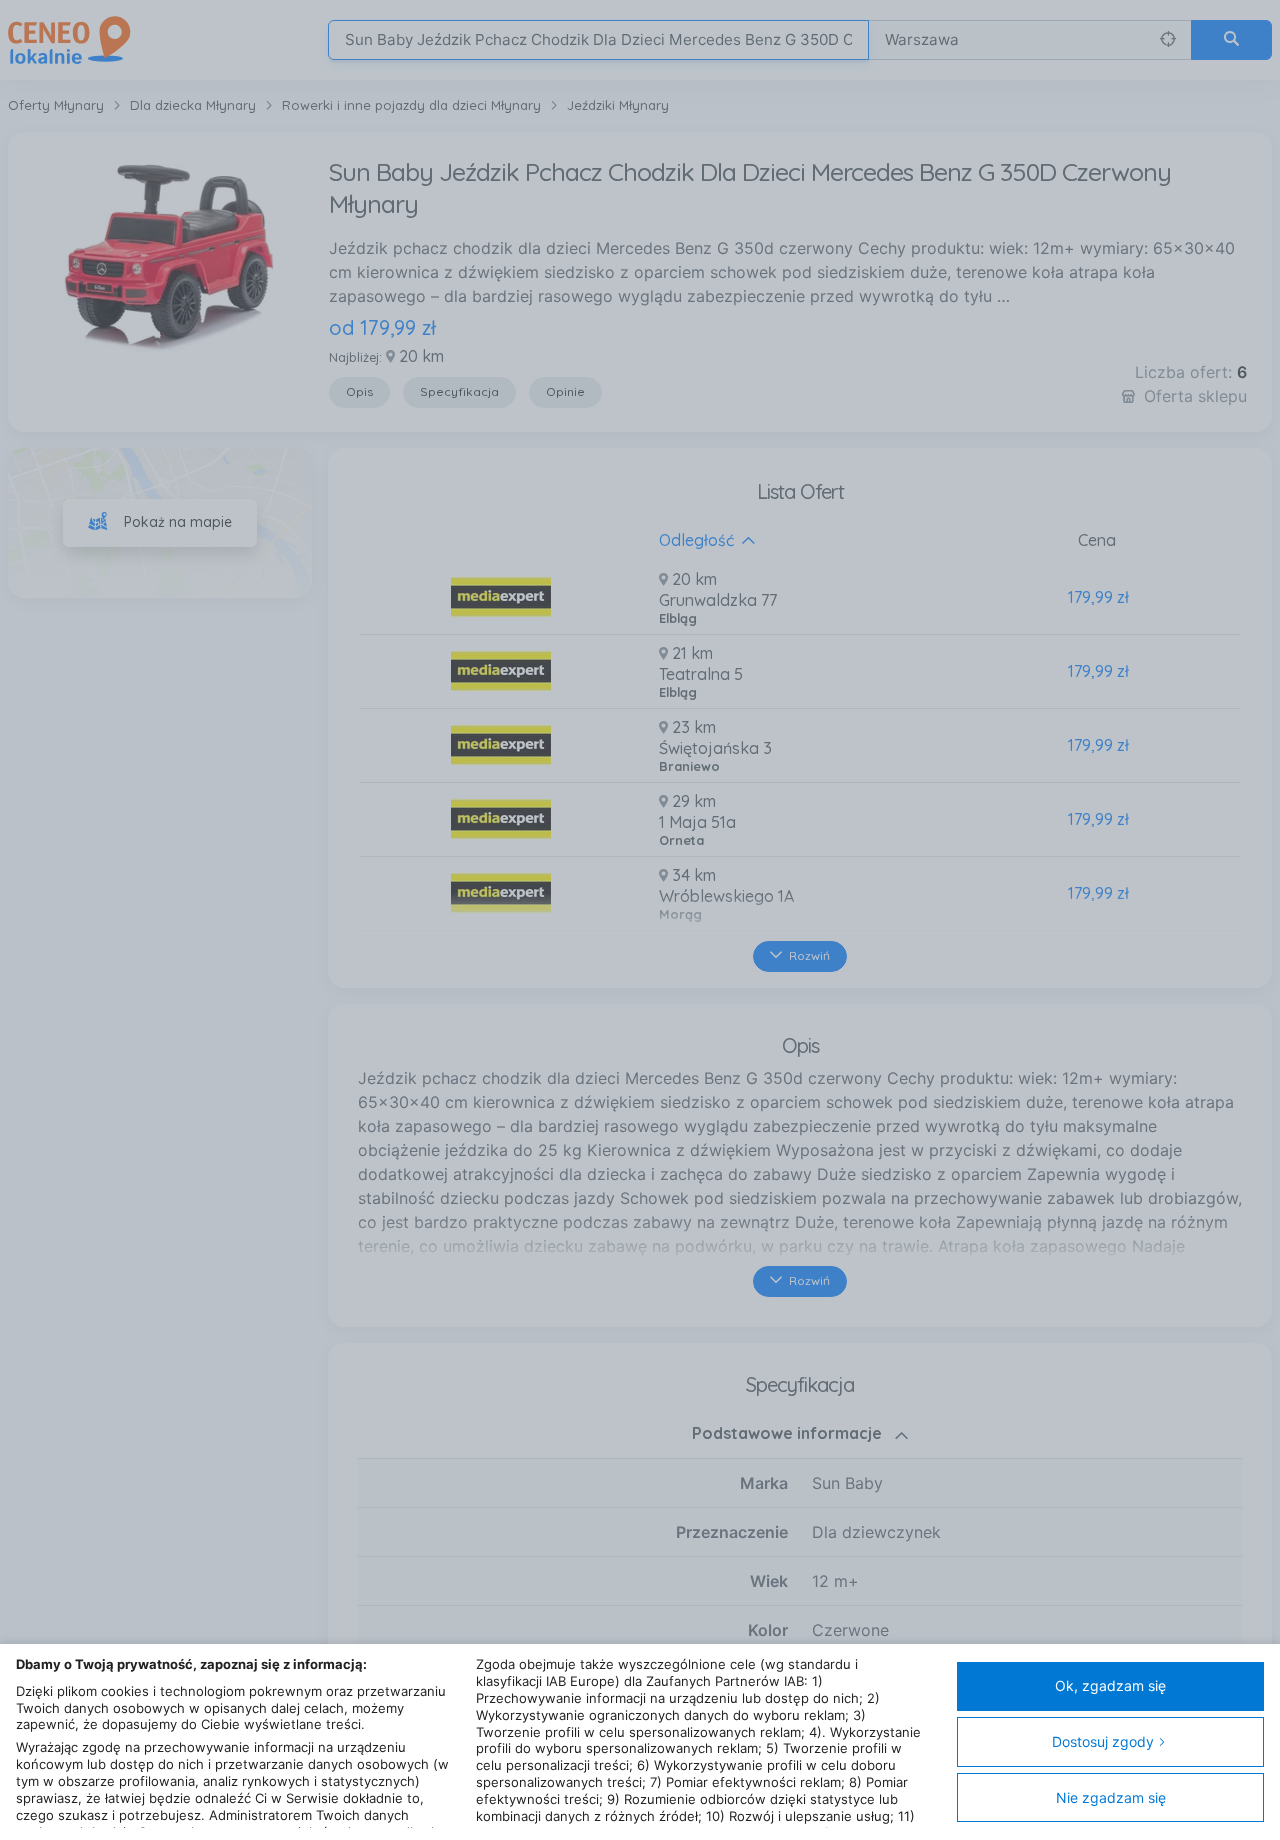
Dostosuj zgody (1103, 1741)
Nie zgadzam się (1111, 1797)
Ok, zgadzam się (1110, 1685)
